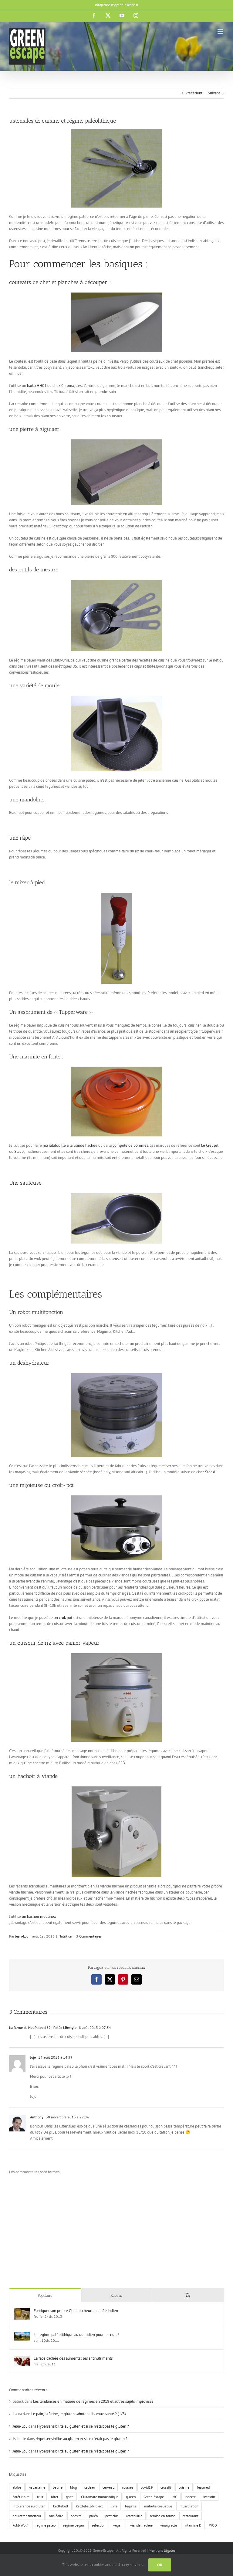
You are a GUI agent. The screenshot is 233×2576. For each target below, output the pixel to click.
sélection (99, 2525)
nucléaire (56, 2516)
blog (73, 2487)
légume (131, 2506)
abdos (17, 2487)
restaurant (191, 2516)
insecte (190, 2497)
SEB (122, 1763)
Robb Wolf (20, 2525)
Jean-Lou (22, 1936)
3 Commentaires (89, 1936)
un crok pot (63, 1618)
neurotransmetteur (27, 2516)
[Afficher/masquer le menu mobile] (221, 31)
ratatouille (134, 2516)
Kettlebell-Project (89, 2506)
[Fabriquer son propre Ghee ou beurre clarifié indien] (22, 2311)
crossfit (166, 2487)
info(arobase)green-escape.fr (117, 5)
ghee (70, 2497)
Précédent (194, 93)
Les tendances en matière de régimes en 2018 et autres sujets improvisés (93, 2401)
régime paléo (46, 2525)
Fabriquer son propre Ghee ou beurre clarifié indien (76, 2311)
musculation (189, 2506)
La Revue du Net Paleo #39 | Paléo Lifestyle (43, 2028)
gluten (131, 2497)
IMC (174, 2497)
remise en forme (162, 2516)
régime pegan (74, 2525)
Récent (116, 2295)
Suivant (214, 93)
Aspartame (37, 2487)
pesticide (112, 2516)
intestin (209, 2497)
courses (128, 2487)
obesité (76, 2516)
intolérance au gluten (29, 2506)
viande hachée (141, 2525)
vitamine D (193, 2525)
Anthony (37, 2117)
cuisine (184, 2487)
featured (203, 2487)
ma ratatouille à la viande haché (69, 1145)
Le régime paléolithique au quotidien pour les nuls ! (76, 2335)
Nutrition (65, 1936)
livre (114, 2506)
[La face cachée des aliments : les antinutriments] (22, 2359)
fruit (40, 2497)
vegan (118, 2525)
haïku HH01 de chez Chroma (51, 386)
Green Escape (154, 2497)
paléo (93, 2516)
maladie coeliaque (158, 2506)
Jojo (33, 2057)
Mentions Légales (162, 2550)
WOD (213, 2525)
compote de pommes (130, 1145)
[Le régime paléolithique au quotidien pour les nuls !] (22, 2335)
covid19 (147, 2487)
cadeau (90, 2487)
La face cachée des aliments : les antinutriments (73, 2358)
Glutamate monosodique (100, 2497)
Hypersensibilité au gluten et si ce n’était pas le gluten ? (83, 2426)
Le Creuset (210, 1145)
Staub (19, 1151)
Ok (160, 2565)
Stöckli (211, 1472)
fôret (55, 2497)
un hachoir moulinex (39, 1916)
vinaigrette (169, 2525)
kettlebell (61, 2506)
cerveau (108, 2487)
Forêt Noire (21, 2497)
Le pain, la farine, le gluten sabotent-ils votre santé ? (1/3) (79, 2414)
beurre (58, 2487)
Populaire (45, 2295)
